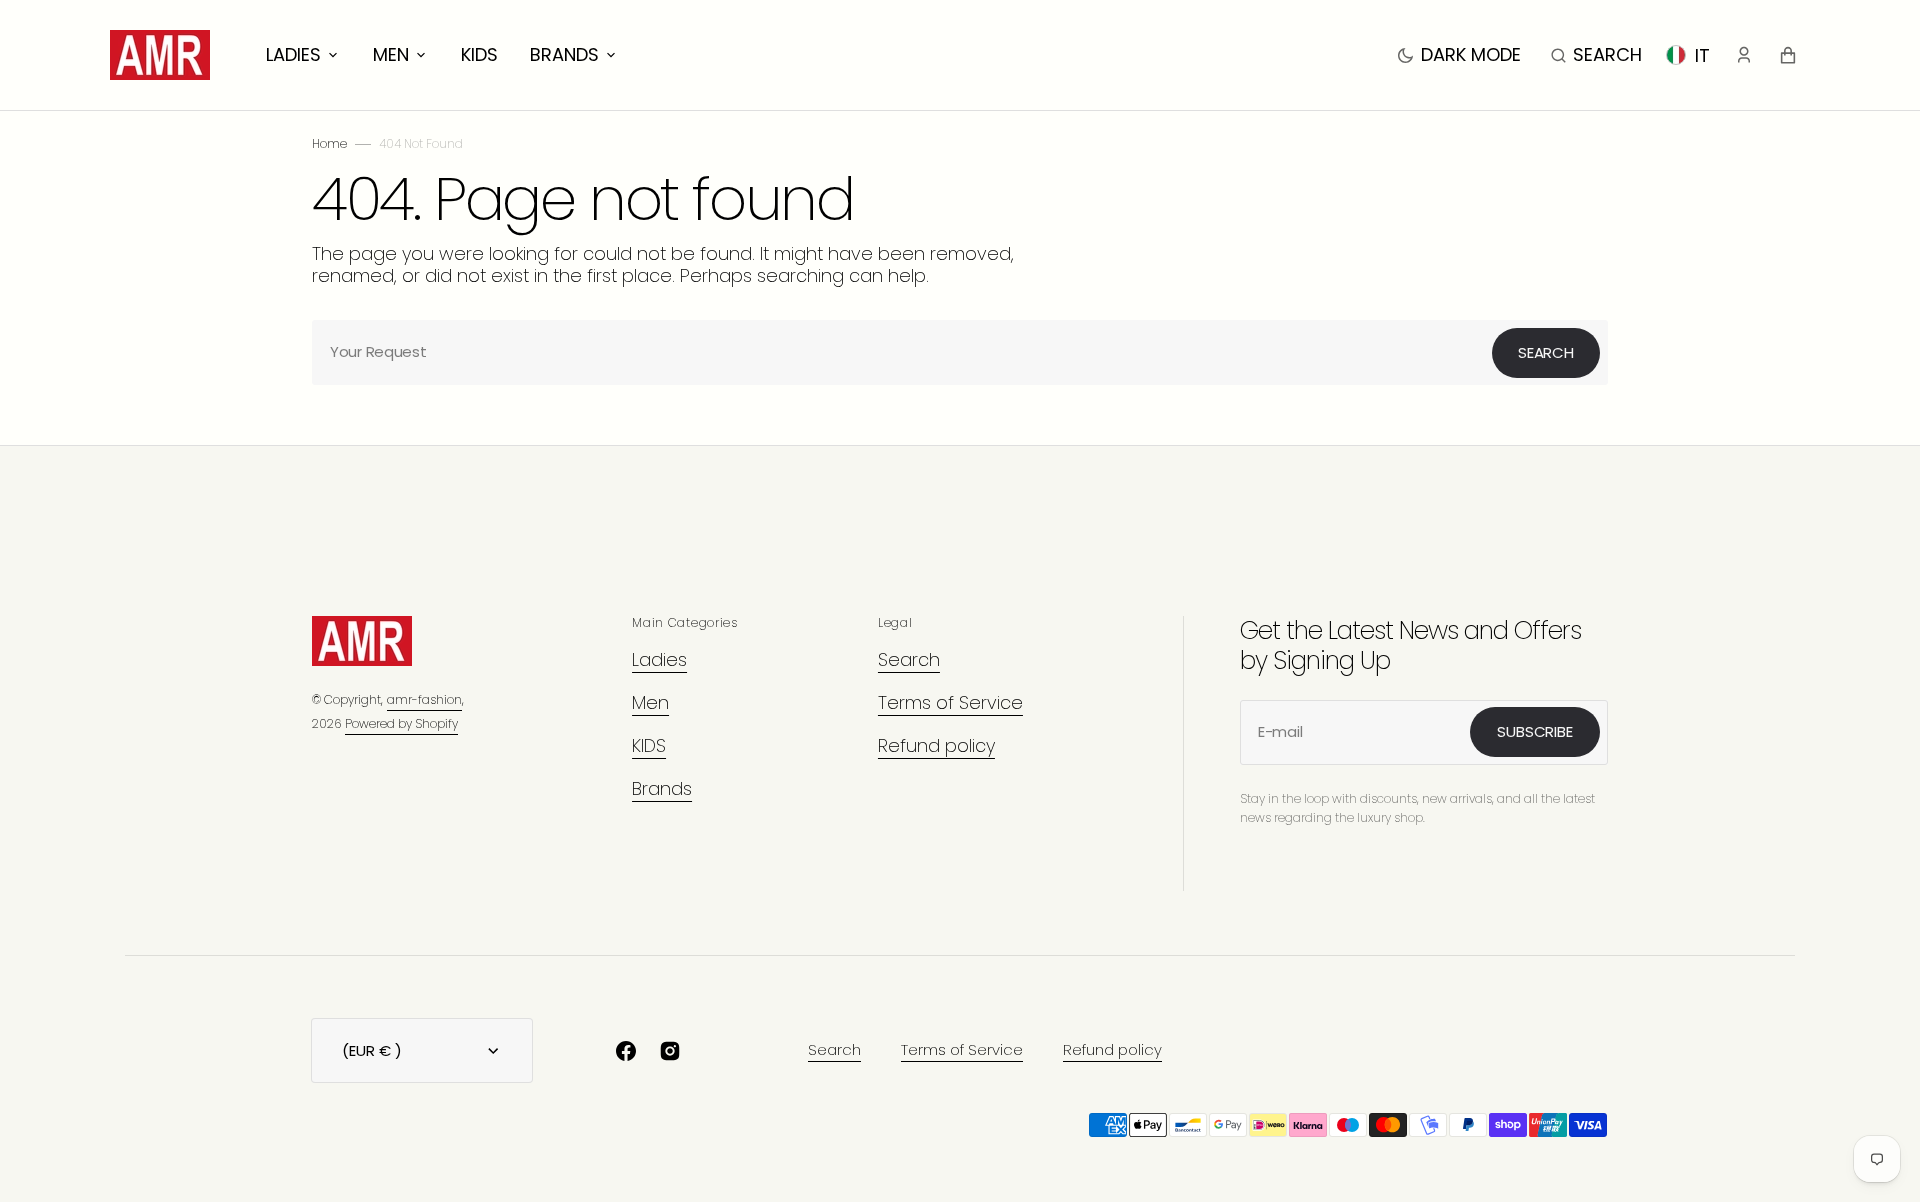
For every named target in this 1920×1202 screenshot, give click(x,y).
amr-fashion (424, 699)
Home (329, 143)
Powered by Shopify (401, 723)
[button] (1596, 55)
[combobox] (960, 352)
